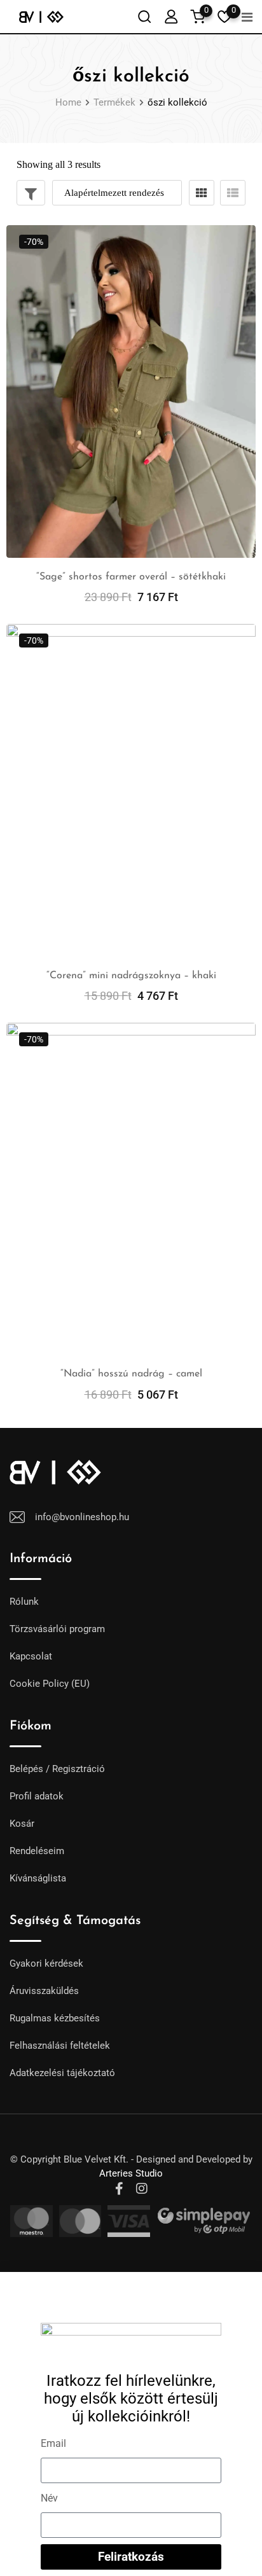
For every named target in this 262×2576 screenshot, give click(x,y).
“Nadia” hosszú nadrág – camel (131, 1374)
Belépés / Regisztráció (57, 1769)
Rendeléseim (37, 1851)
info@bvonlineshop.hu (82, 1517)
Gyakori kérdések (46, 1963)
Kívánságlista (38, 1878)
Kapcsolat (31, 1656)
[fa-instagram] (142, 2189)
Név (49, 2498)
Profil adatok (37, 1796)
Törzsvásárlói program (57, 1629)
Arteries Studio (131, 2173)
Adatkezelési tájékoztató (62, 2073)
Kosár (22, 1824)
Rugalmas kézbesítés (55, 2018)
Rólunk (24, 1602)
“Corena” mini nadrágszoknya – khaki (131, 976)
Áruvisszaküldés (44, 1991)
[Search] (144, 16)
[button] (131, 2277)
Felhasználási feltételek (60, 2046)
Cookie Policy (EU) (50, 1684)
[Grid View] (202, 193)
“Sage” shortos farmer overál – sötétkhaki (131, 577)
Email (53, 2443)
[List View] (233, 193)
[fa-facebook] (119, 2189)
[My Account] (171, 16)
